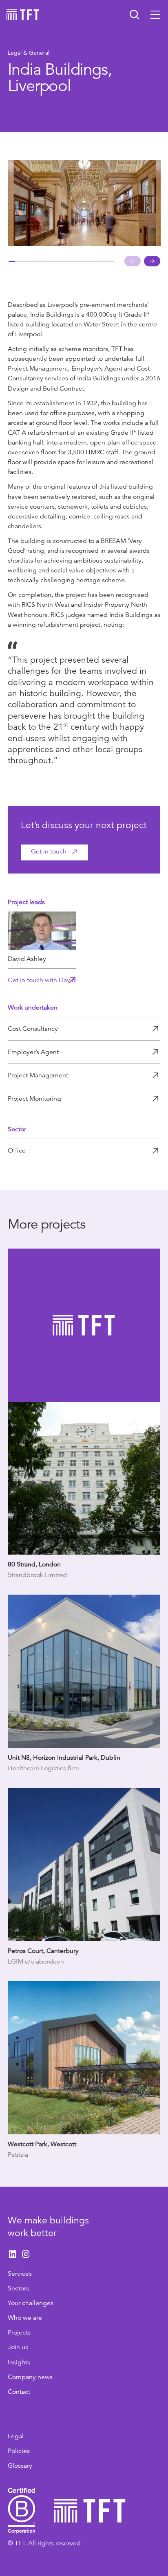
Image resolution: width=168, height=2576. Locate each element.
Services (20, 2274)
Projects (19, 2332)
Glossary (20, 2466)
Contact (19, 2392)
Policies (19, 2451)
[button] (155, 15)
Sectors (18, 2288)
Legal (16, 2436)
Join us (18, 2347)
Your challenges (31, 2303)
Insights (19, 2362)
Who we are (25, 2318)
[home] (23, 15)
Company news (30, 2377)
